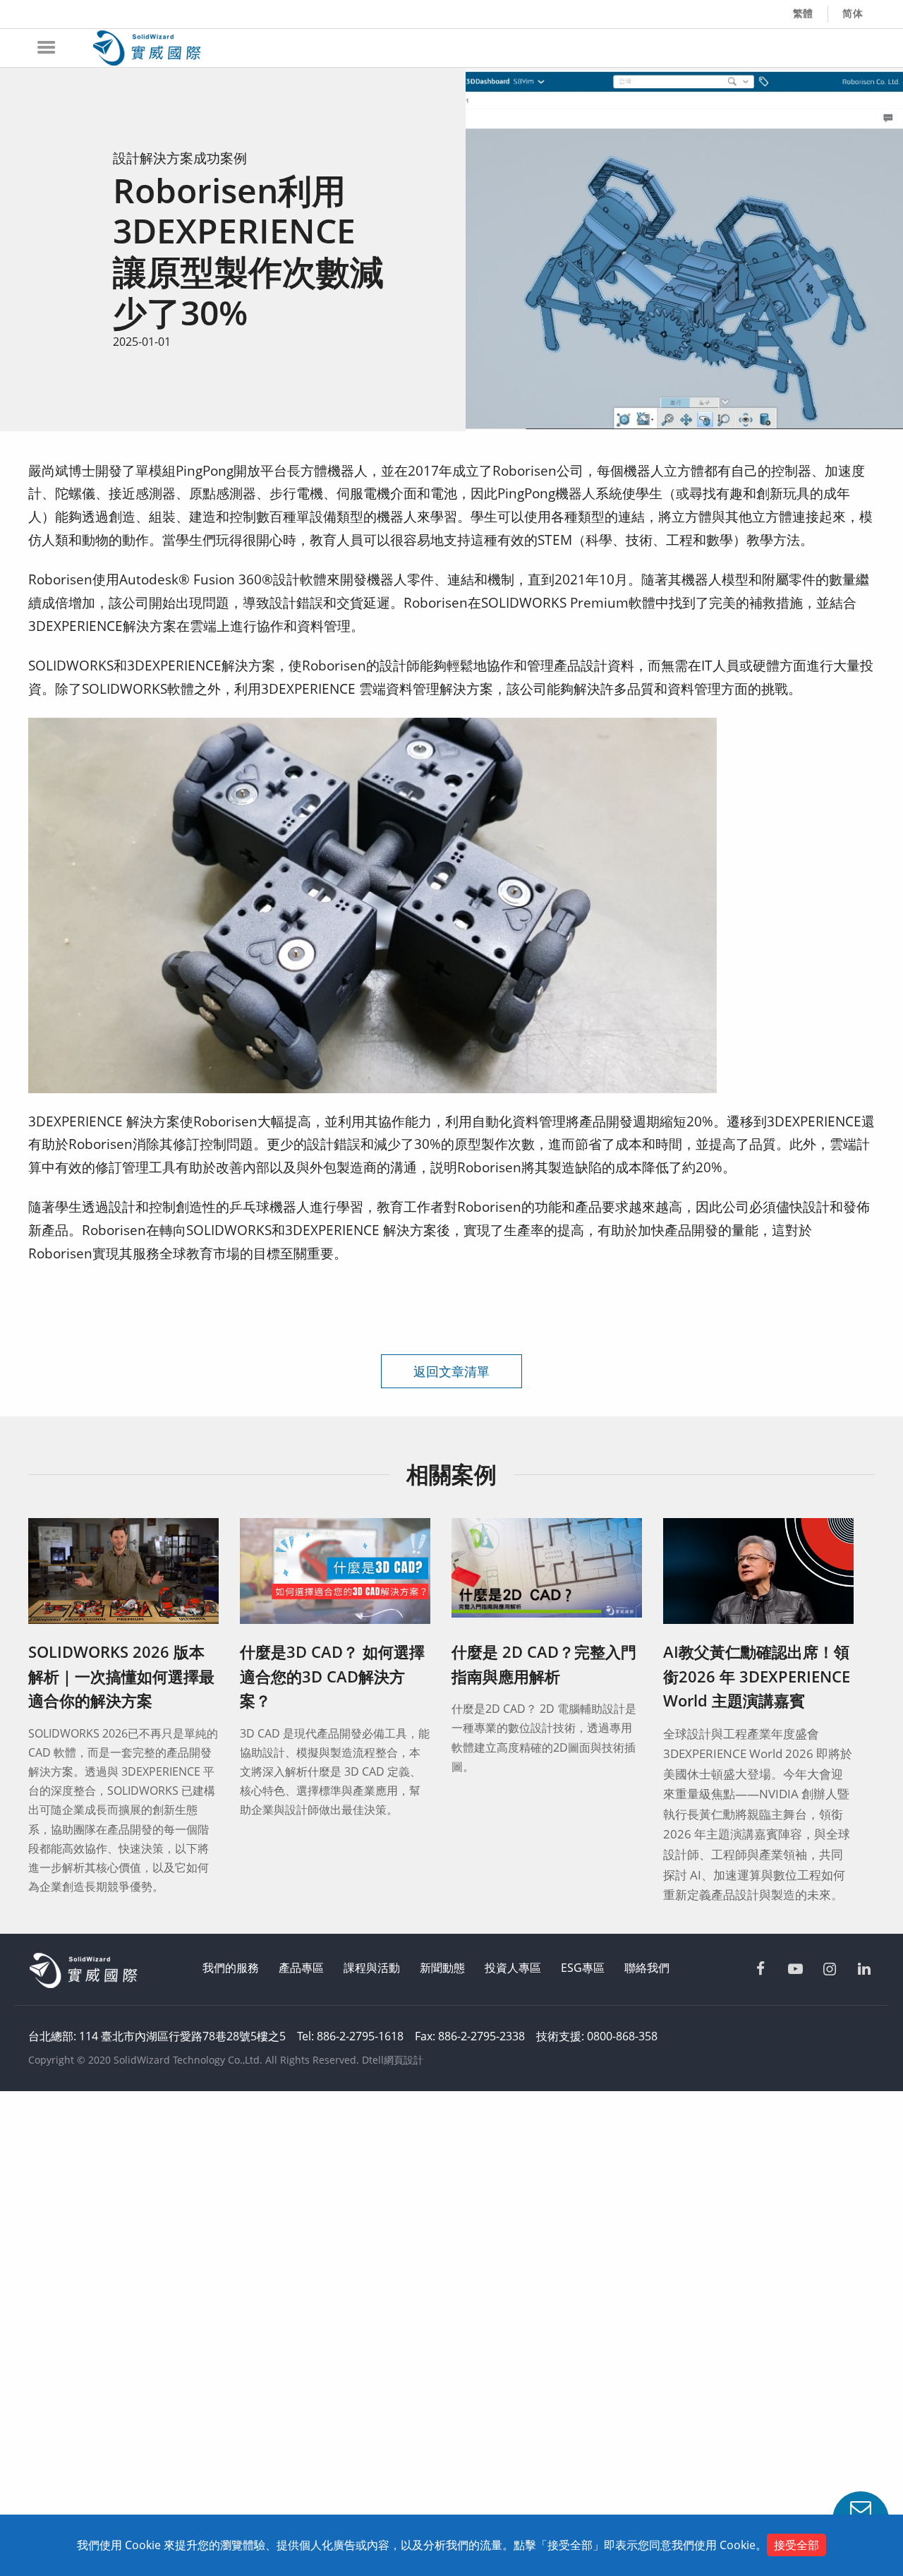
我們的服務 (231, 1968)
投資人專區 (513, 1968)
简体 (853, 13)
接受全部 (796, 2545)
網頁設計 (404, 2060)
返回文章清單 (451, 1371)
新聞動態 (442, 1968)
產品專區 (301, 1968)
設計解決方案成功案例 (180, 158)
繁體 (804, 13)
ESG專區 (583, 1968)
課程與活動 (372, 1968)
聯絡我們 (647, 1968)
